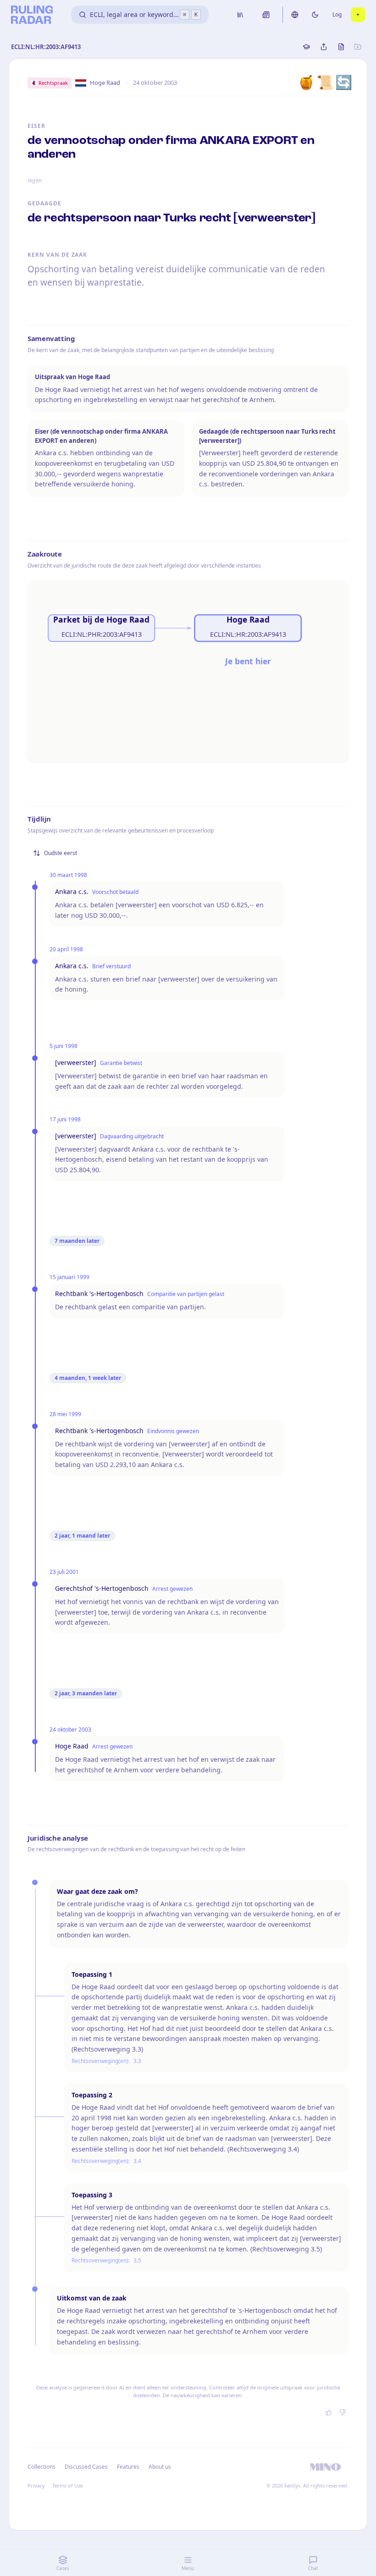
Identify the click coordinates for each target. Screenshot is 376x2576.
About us (160, 2467)
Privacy (36, 2485)
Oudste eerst (61, 853)
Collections (41, 2467)
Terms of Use (68, 2485)
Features (128, 2467)
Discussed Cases (86, 2467)
